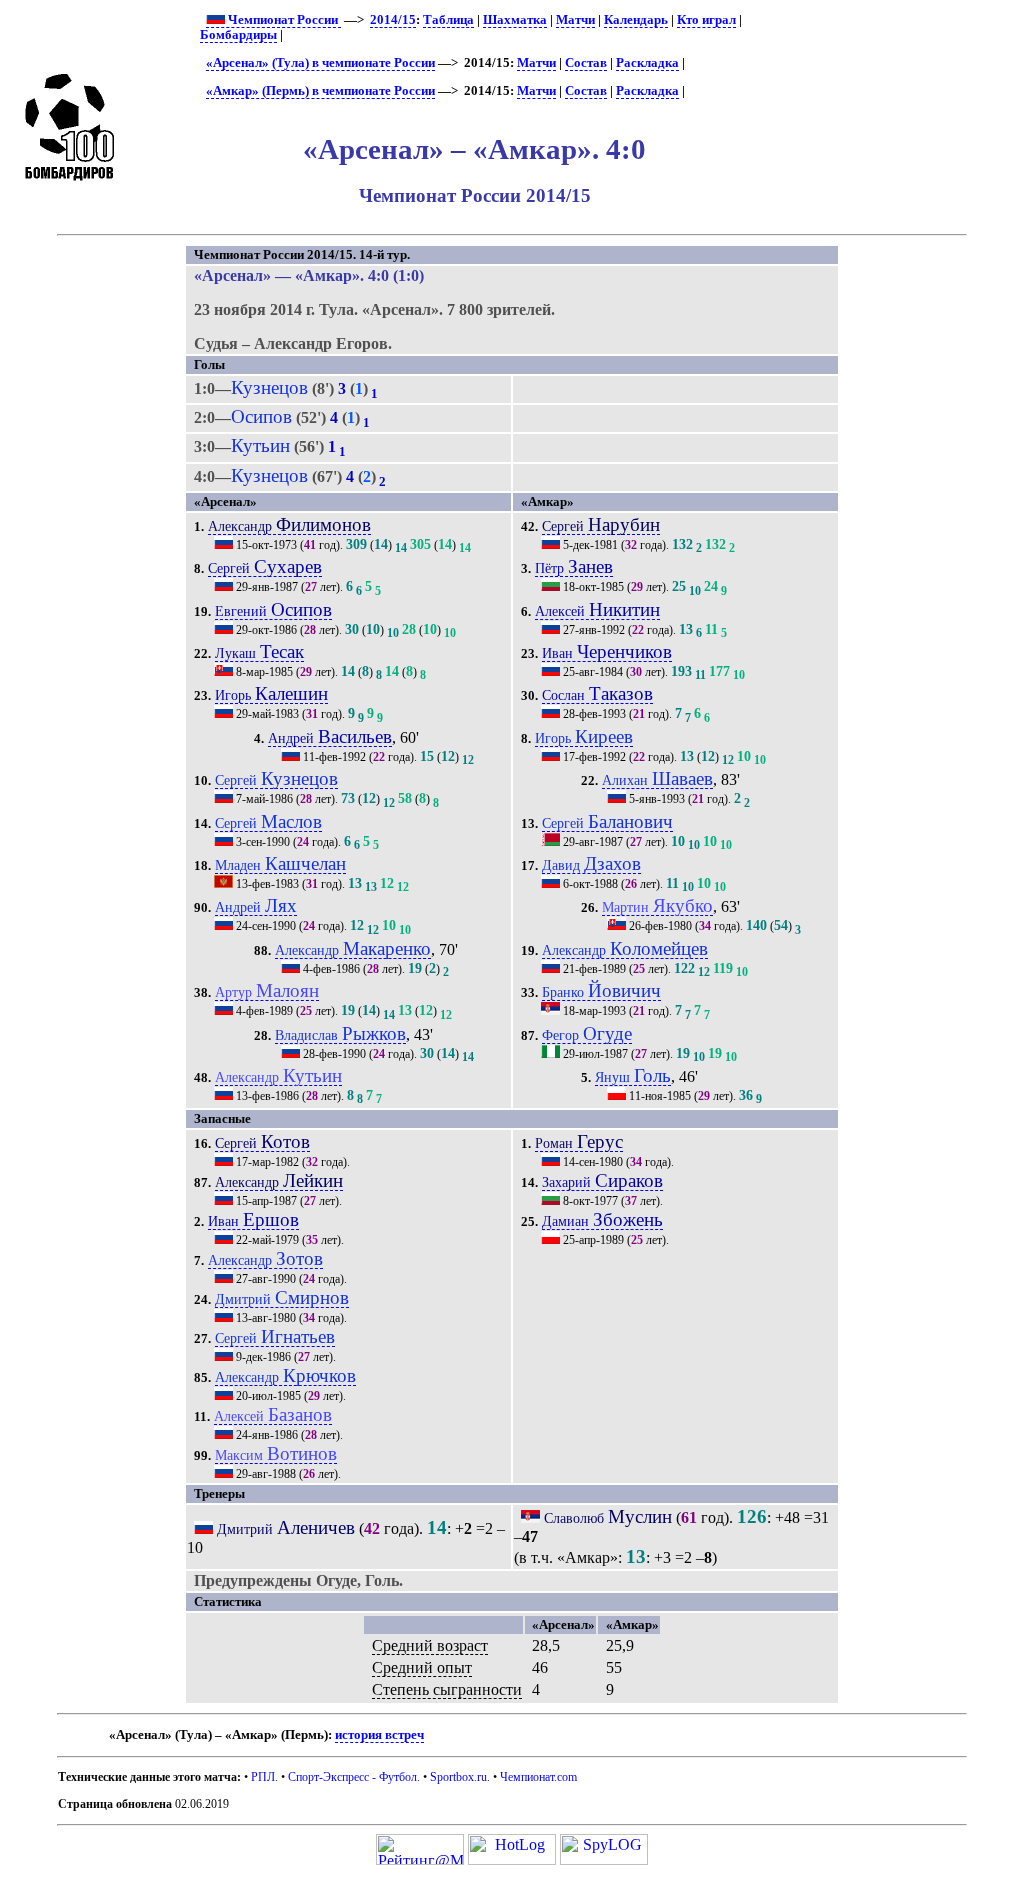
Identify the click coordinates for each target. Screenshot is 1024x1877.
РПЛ (263, 1777)
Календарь (636, 20)
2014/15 (393, 20)
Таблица (448, 20)
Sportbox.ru (458, 1777)
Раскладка (647, 63)
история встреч (379, 1735)
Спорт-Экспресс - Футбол (352, 1777)
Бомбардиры (238, 35)
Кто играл (706, 20)
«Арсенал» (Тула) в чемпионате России (320, 63)
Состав (586, 63)
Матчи (575, 20)
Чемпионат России (283, 20)
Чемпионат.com (538, 1777)
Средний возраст (430, 1645)
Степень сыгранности (447, 1689)
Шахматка (515, 20)
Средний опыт (422, 1667)
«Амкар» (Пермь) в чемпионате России (320, 91)
